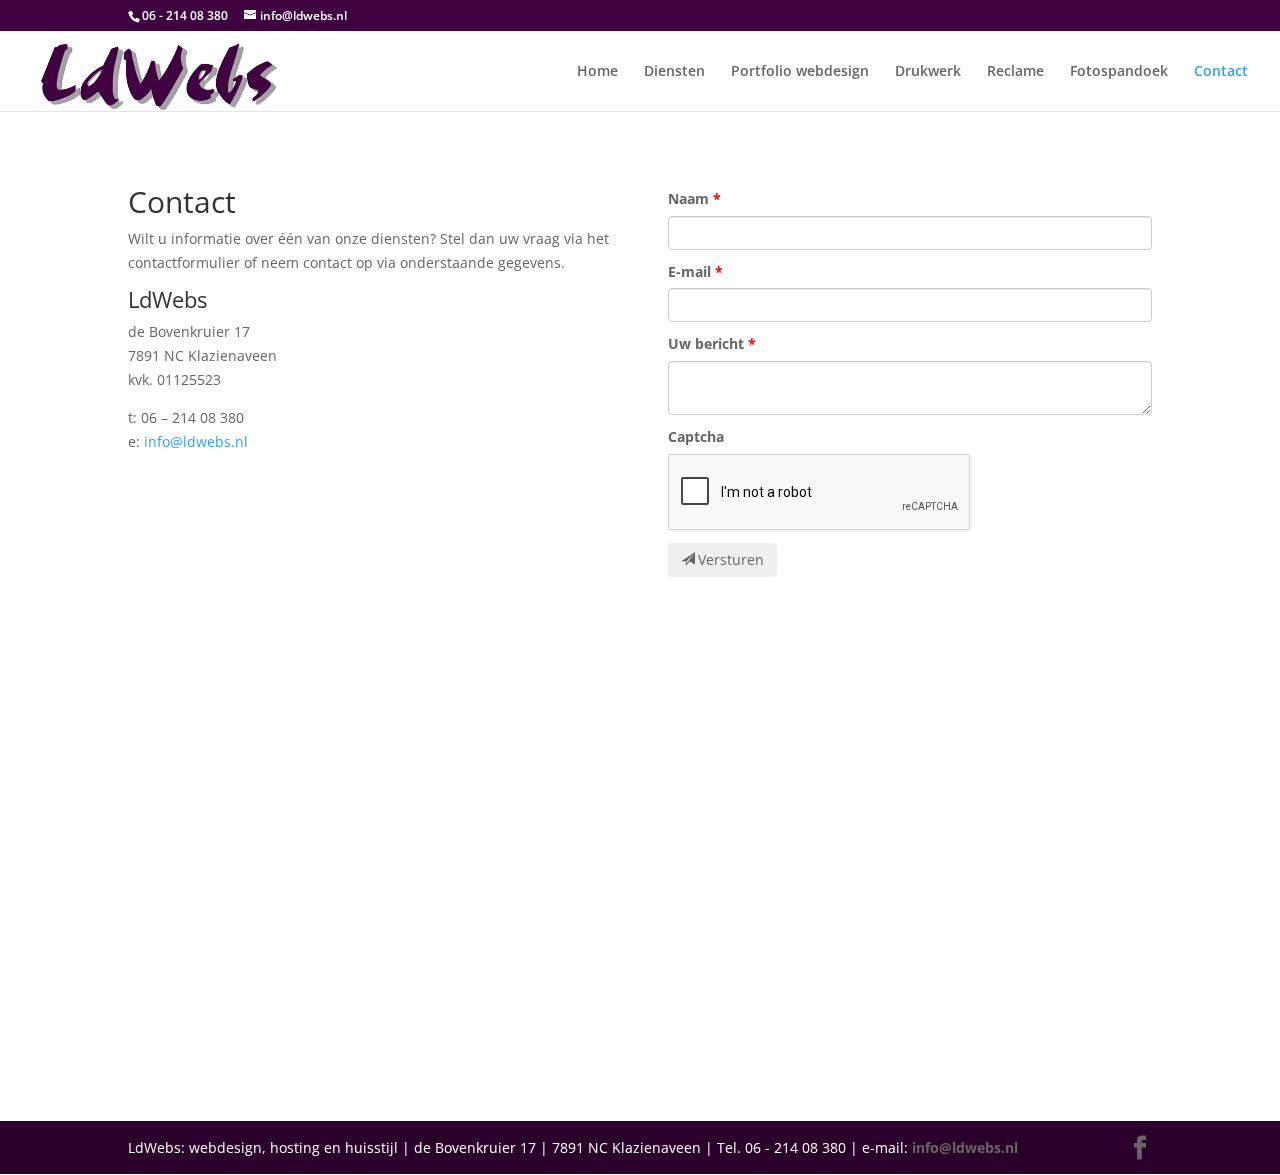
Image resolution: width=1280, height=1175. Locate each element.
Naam (688, 198)
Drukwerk (928, 72)
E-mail (689, 271)
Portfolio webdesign (800, 72)
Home (597, 72)
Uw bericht (706, 343)
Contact (1221, 72)
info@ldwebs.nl (196, 441)
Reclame (1015, 72)
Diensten (674, 72)
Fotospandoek (1119, 72)
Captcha (696, 436)
